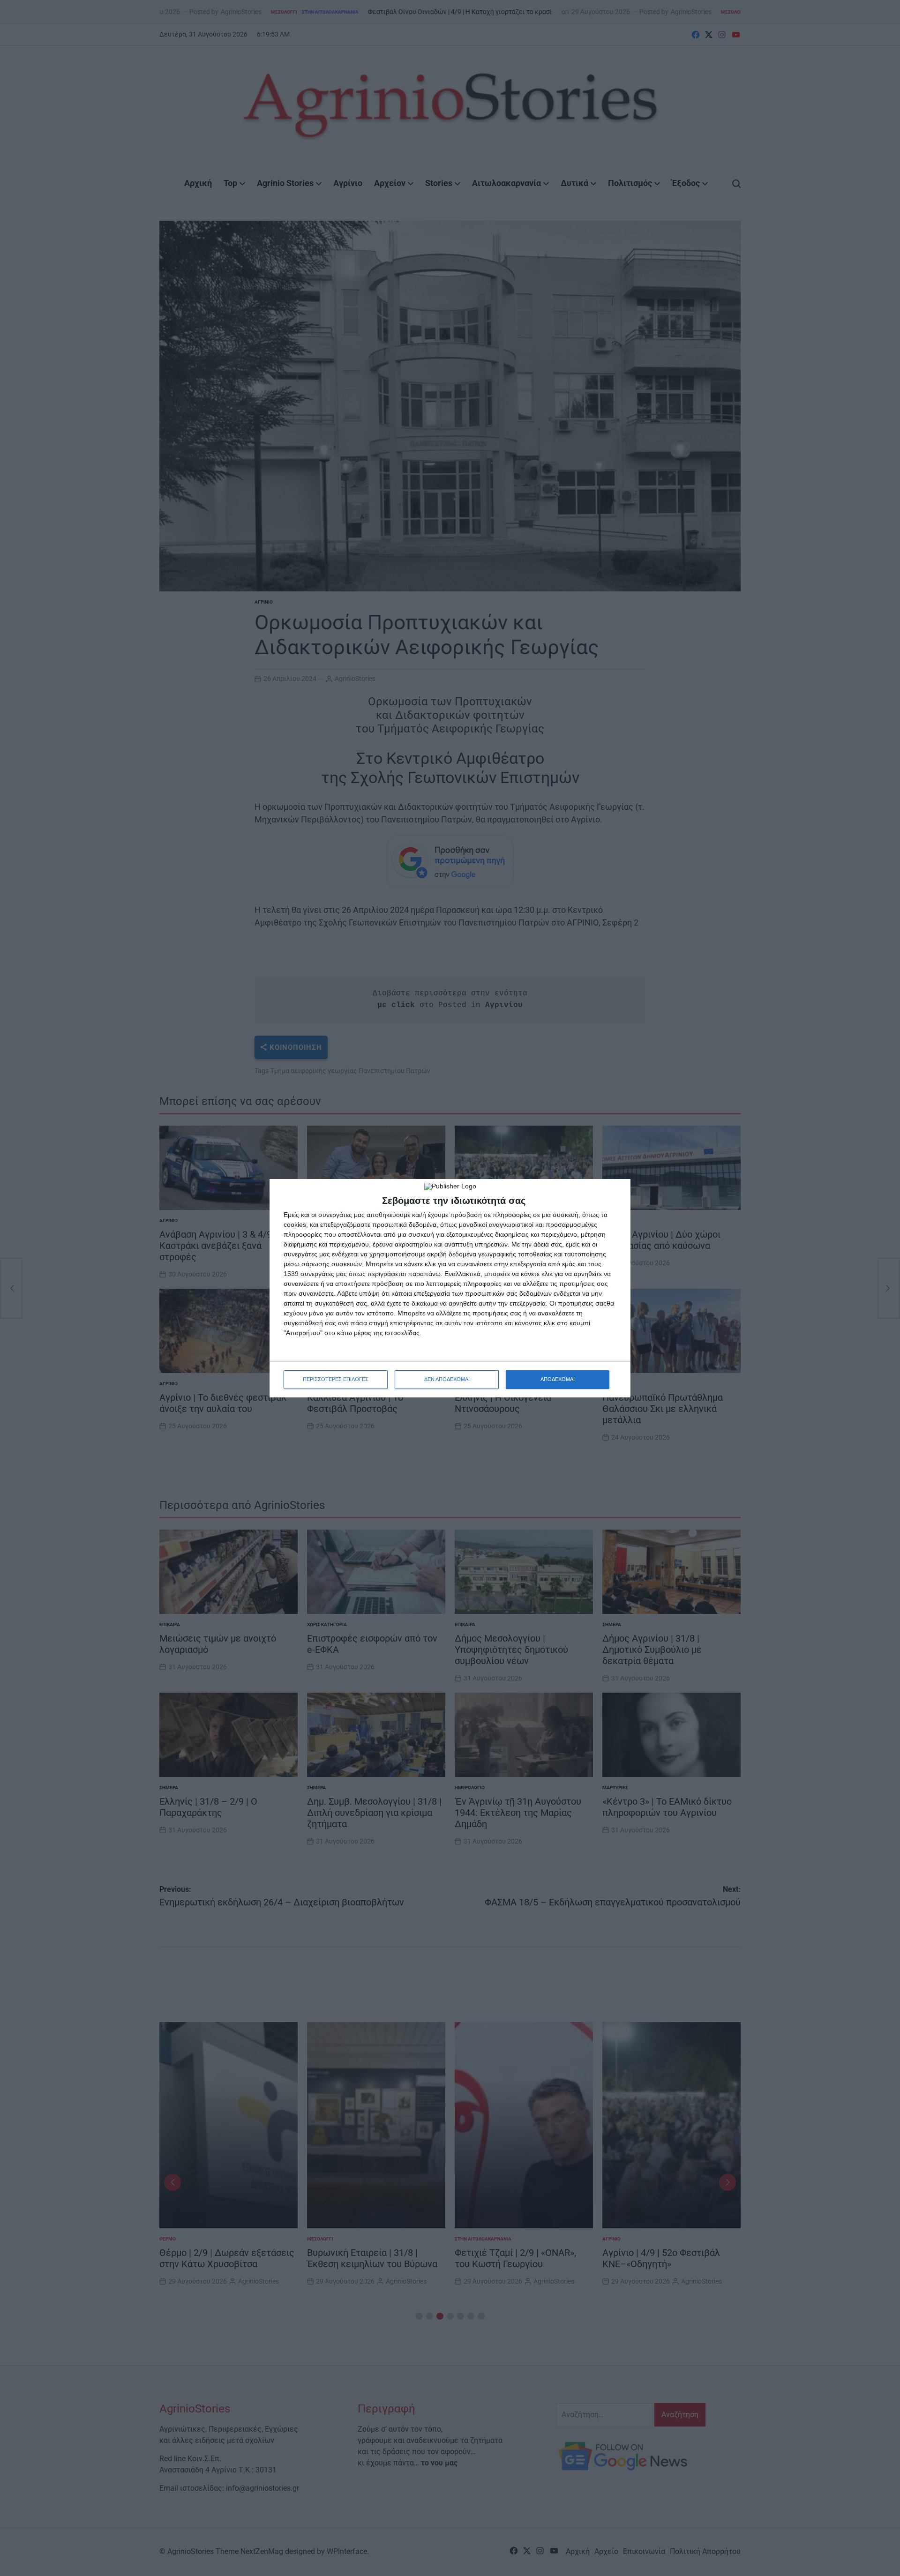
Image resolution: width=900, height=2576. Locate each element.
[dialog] (450, 1288)
